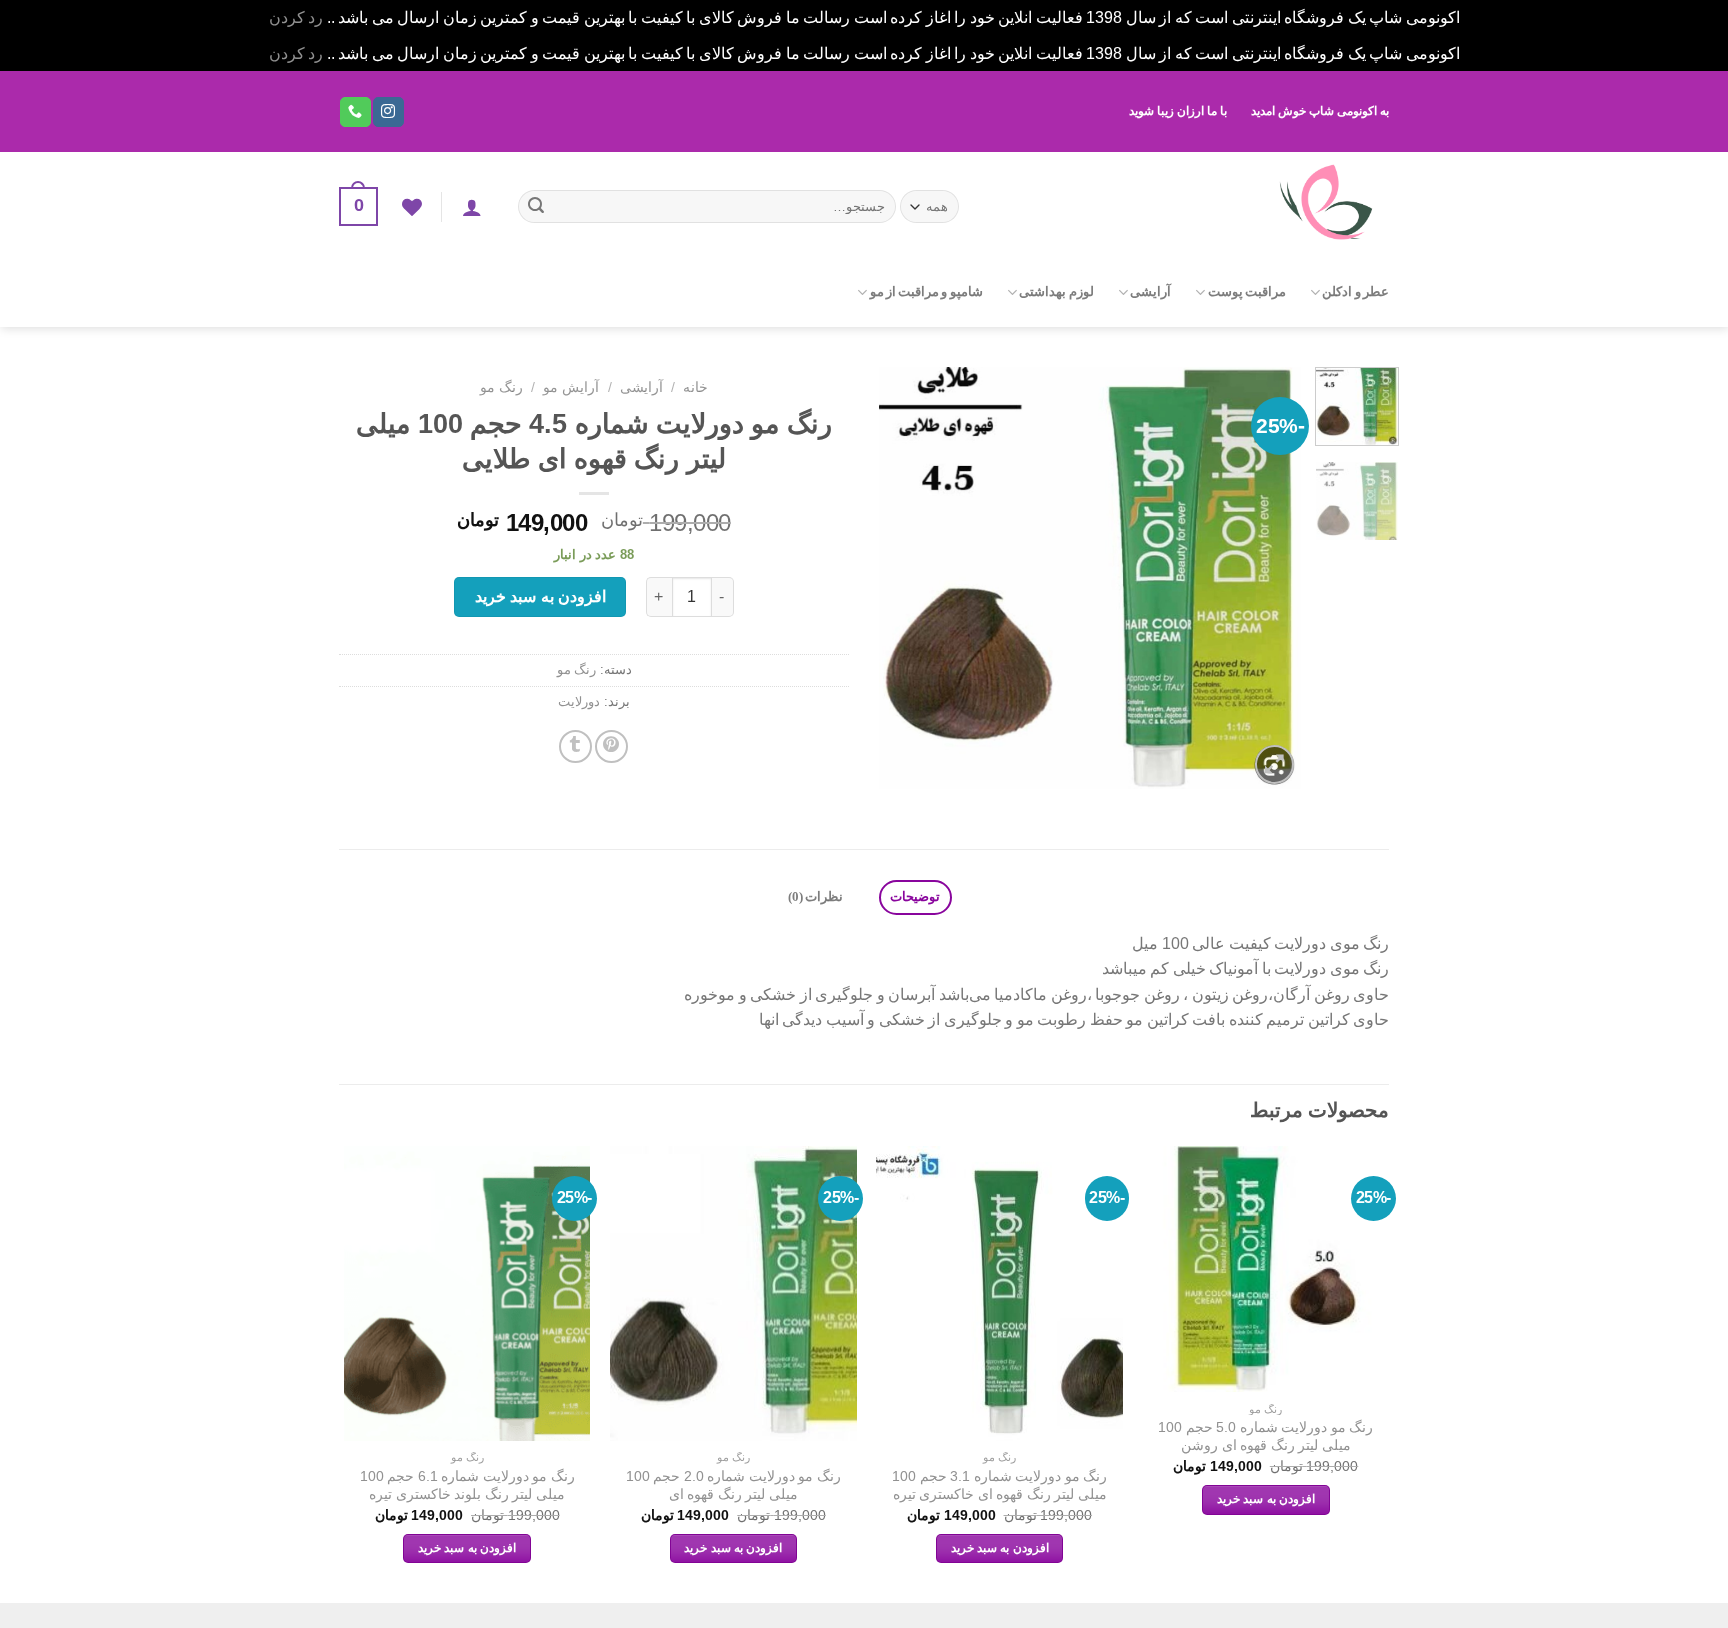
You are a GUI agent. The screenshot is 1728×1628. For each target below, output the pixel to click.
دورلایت (579, 701)
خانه (695, 387)
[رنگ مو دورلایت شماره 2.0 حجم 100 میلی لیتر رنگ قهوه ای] (733, 1294)
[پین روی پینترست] (611, 746)
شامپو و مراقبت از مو (926, 292)
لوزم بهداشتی (1056, 292)
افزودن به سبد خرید (540, 596)
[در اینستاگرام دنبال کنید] (388, 112)
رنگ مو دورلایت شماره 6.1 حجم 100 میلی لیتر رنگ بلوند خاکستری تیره (467, 1485)
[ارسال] (536, 207)
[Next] (898, 578)
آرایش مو (571, 387)
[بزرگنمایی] (1274, 764)
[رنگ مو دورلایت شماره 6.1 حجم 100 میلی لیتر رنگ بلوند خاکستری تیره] (467, 1294)
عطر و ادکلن (1355, 292)
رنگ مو (501, 387)
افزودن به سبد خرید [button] (1266, 1499)
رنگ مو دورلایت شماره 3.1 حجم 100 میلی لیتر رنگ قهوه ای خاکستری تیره (999, 1485)
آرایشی (1150, 292)
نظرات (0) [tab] (815, 897)
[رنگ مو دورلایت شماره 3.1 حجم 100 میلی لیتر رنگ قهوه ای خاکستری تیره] (999, 1294)
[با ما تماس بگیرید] (355, 112)
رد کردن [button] (296, 17)
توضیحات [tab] (915, 897)
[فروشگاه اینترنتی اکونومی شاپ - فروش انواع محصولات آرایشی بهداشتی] (1191, 204)
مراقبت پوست (1247, 292)
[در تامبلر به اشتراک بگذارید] (575, 746)
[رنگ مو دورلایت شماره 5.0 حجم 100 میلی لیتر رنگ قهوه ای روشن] (1266, 1269)
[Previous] (1267, 578)
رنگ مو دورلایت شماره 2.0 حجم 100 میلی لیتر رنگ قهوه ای (733, 1485)
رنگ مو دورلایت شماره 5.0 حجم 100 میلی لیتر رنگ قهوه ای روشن (1265, 1436)
